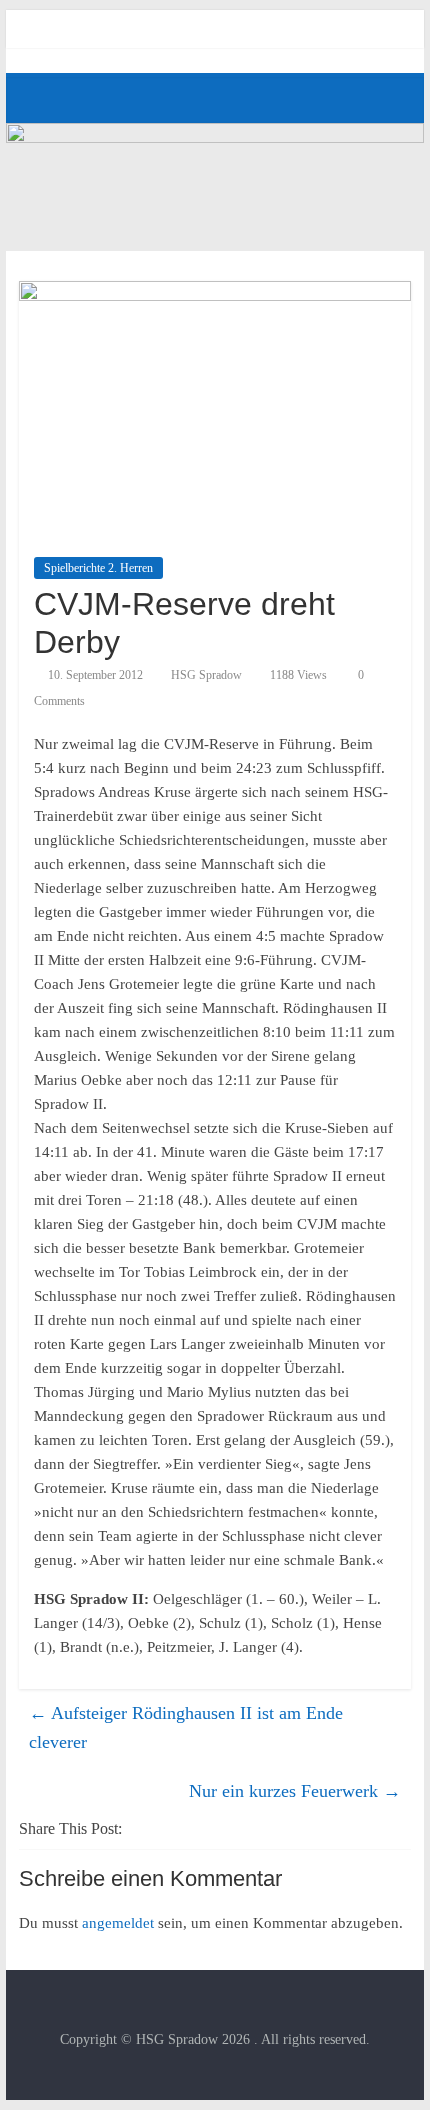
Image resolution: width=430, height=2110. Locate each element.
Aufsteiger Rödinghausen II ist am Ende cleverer (186, 1727)
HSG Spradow (206, 675)
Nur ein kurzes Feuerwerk (295, 1791)
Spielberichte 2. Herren (98, 568)
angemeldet (118, 1923)
